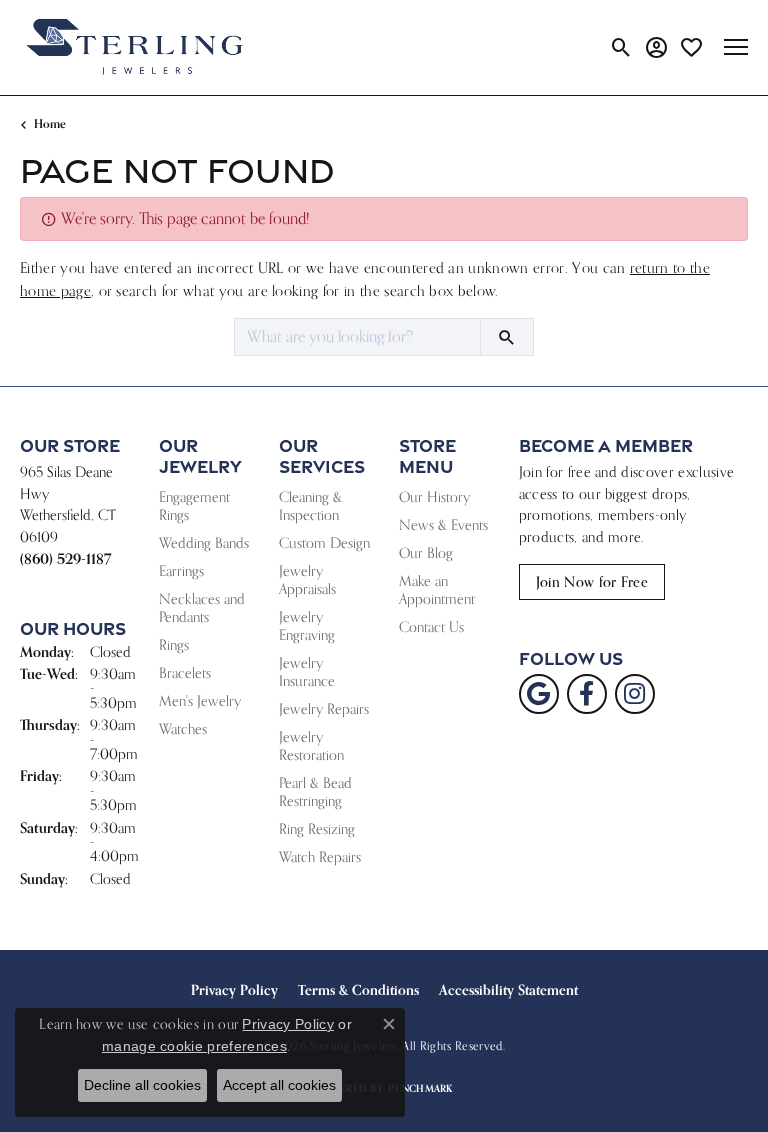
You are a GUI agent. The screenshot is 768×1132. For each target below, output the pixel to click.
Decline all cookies (142, 1085)
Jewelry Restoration (311, 745)
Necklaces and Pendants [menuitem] (202, 607)
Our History (434, 496)
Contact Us (431, 626)
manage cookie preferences (194, 1046)
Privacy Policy (234, 990)
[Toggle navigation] (736, 47)
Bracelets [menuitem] (185, 672)
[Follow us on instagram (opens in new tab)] (635, 694)
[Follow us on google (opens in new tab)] (539, 694)
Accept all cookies (279, 1085)
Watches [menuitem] (183, 728)
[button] (621, 47)
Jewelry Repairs (324, 708)
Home (50, 123)
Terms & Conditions (358, 990)
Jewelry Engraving (307, 625)
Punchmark (420, 1088)
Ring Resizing (317, 828)
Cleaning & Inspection (310, 505)
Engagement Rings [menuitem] (194, 505)
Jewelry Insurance (307, 671)
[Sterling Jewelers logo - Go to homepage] (135, 47)
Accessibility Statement (508, 990)
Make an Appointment (437, 589)
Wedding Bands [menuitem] (204, 542)
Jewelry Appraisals (307, 579)
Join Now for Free (592, 581)
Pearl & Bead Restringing (315, 791)
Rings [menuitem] (174, 644)
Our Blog (426, 552)
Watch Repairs (320, 856)
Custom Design (324, 542)
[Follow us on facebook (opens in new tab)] (587, 694)
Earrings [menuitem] (181, 570)
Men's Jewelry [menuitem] (200, 700)
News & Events (443, 524)
